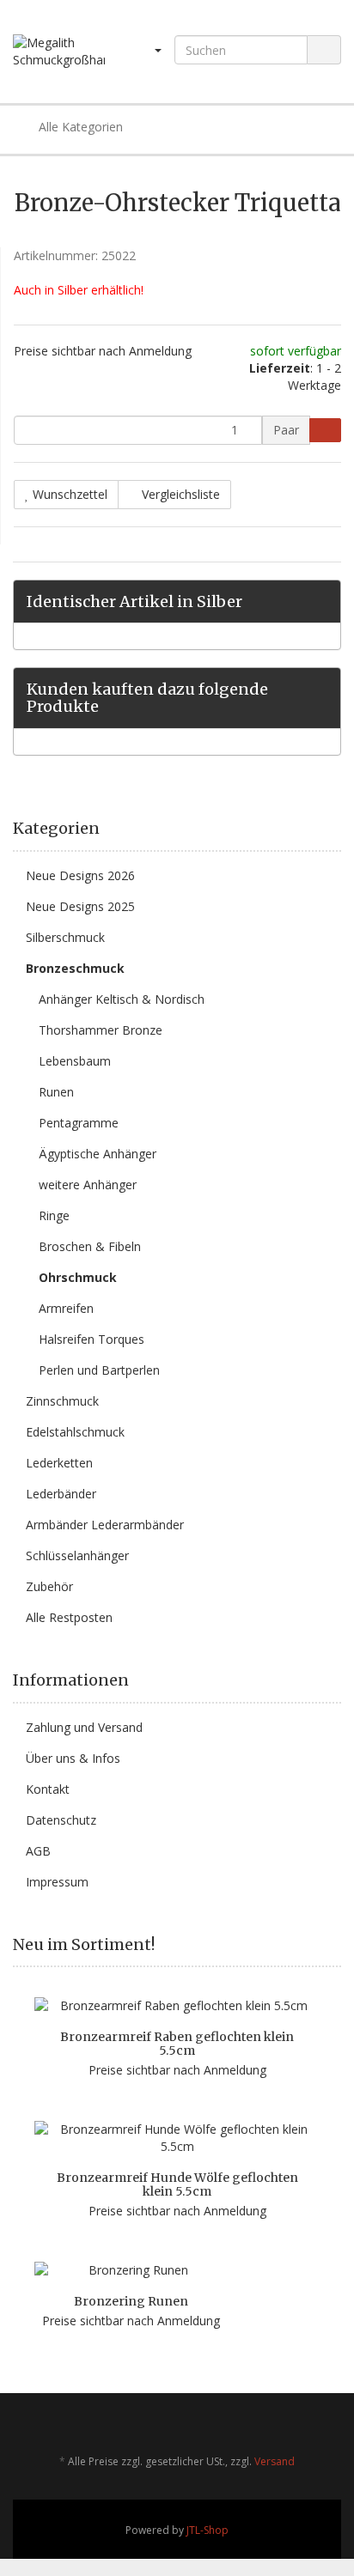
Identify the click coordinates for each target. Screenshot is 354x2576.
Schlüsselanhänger (77, 1555)
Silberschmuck (65, 937)
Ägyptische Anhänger (98, 1154)
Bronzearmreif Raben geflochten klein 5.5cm (177, 2043)
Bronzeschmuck (75, 968)
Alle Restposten (69, 1617)
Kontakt (48, 1789)
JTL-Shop (208, 2530)
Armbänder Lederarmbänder (105, 1525)
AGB (38, 1851)
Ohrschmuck (78, 1277)
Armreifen (66, 1308)
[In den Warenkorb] (325, 430)
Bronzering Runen (131, 2301)
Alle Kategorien (79, 127)
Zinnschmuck (62, 1401)
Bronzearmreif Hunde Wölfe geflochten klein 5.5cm (177, 2184)
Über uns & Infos (73, 1758)
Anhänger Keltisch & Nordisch (122, 999)
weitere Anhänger (88, 1185)
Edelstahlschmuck (75, 1432)
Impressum (57, 1882)
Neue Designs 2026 (80, 875)
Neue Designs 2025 (80, 906)
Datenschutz (61, 1820)
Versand (275, 2461)
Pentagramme (79, 1123)
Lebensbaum (75, 1061)
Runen (56, 1092)
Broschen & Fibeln (90, 1246)
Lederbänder (61, 1494)
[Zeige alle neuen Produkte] (335, 1945)
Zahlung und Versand (84, 1727)
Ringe (54, 1215)
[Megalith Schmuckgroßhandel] (59, 52)
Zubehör (49, 1586)
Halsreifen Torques (92, 1339)
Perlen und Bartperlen (99, 1370)
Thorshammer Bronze (101, 1030)
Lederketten (59, 1463)
